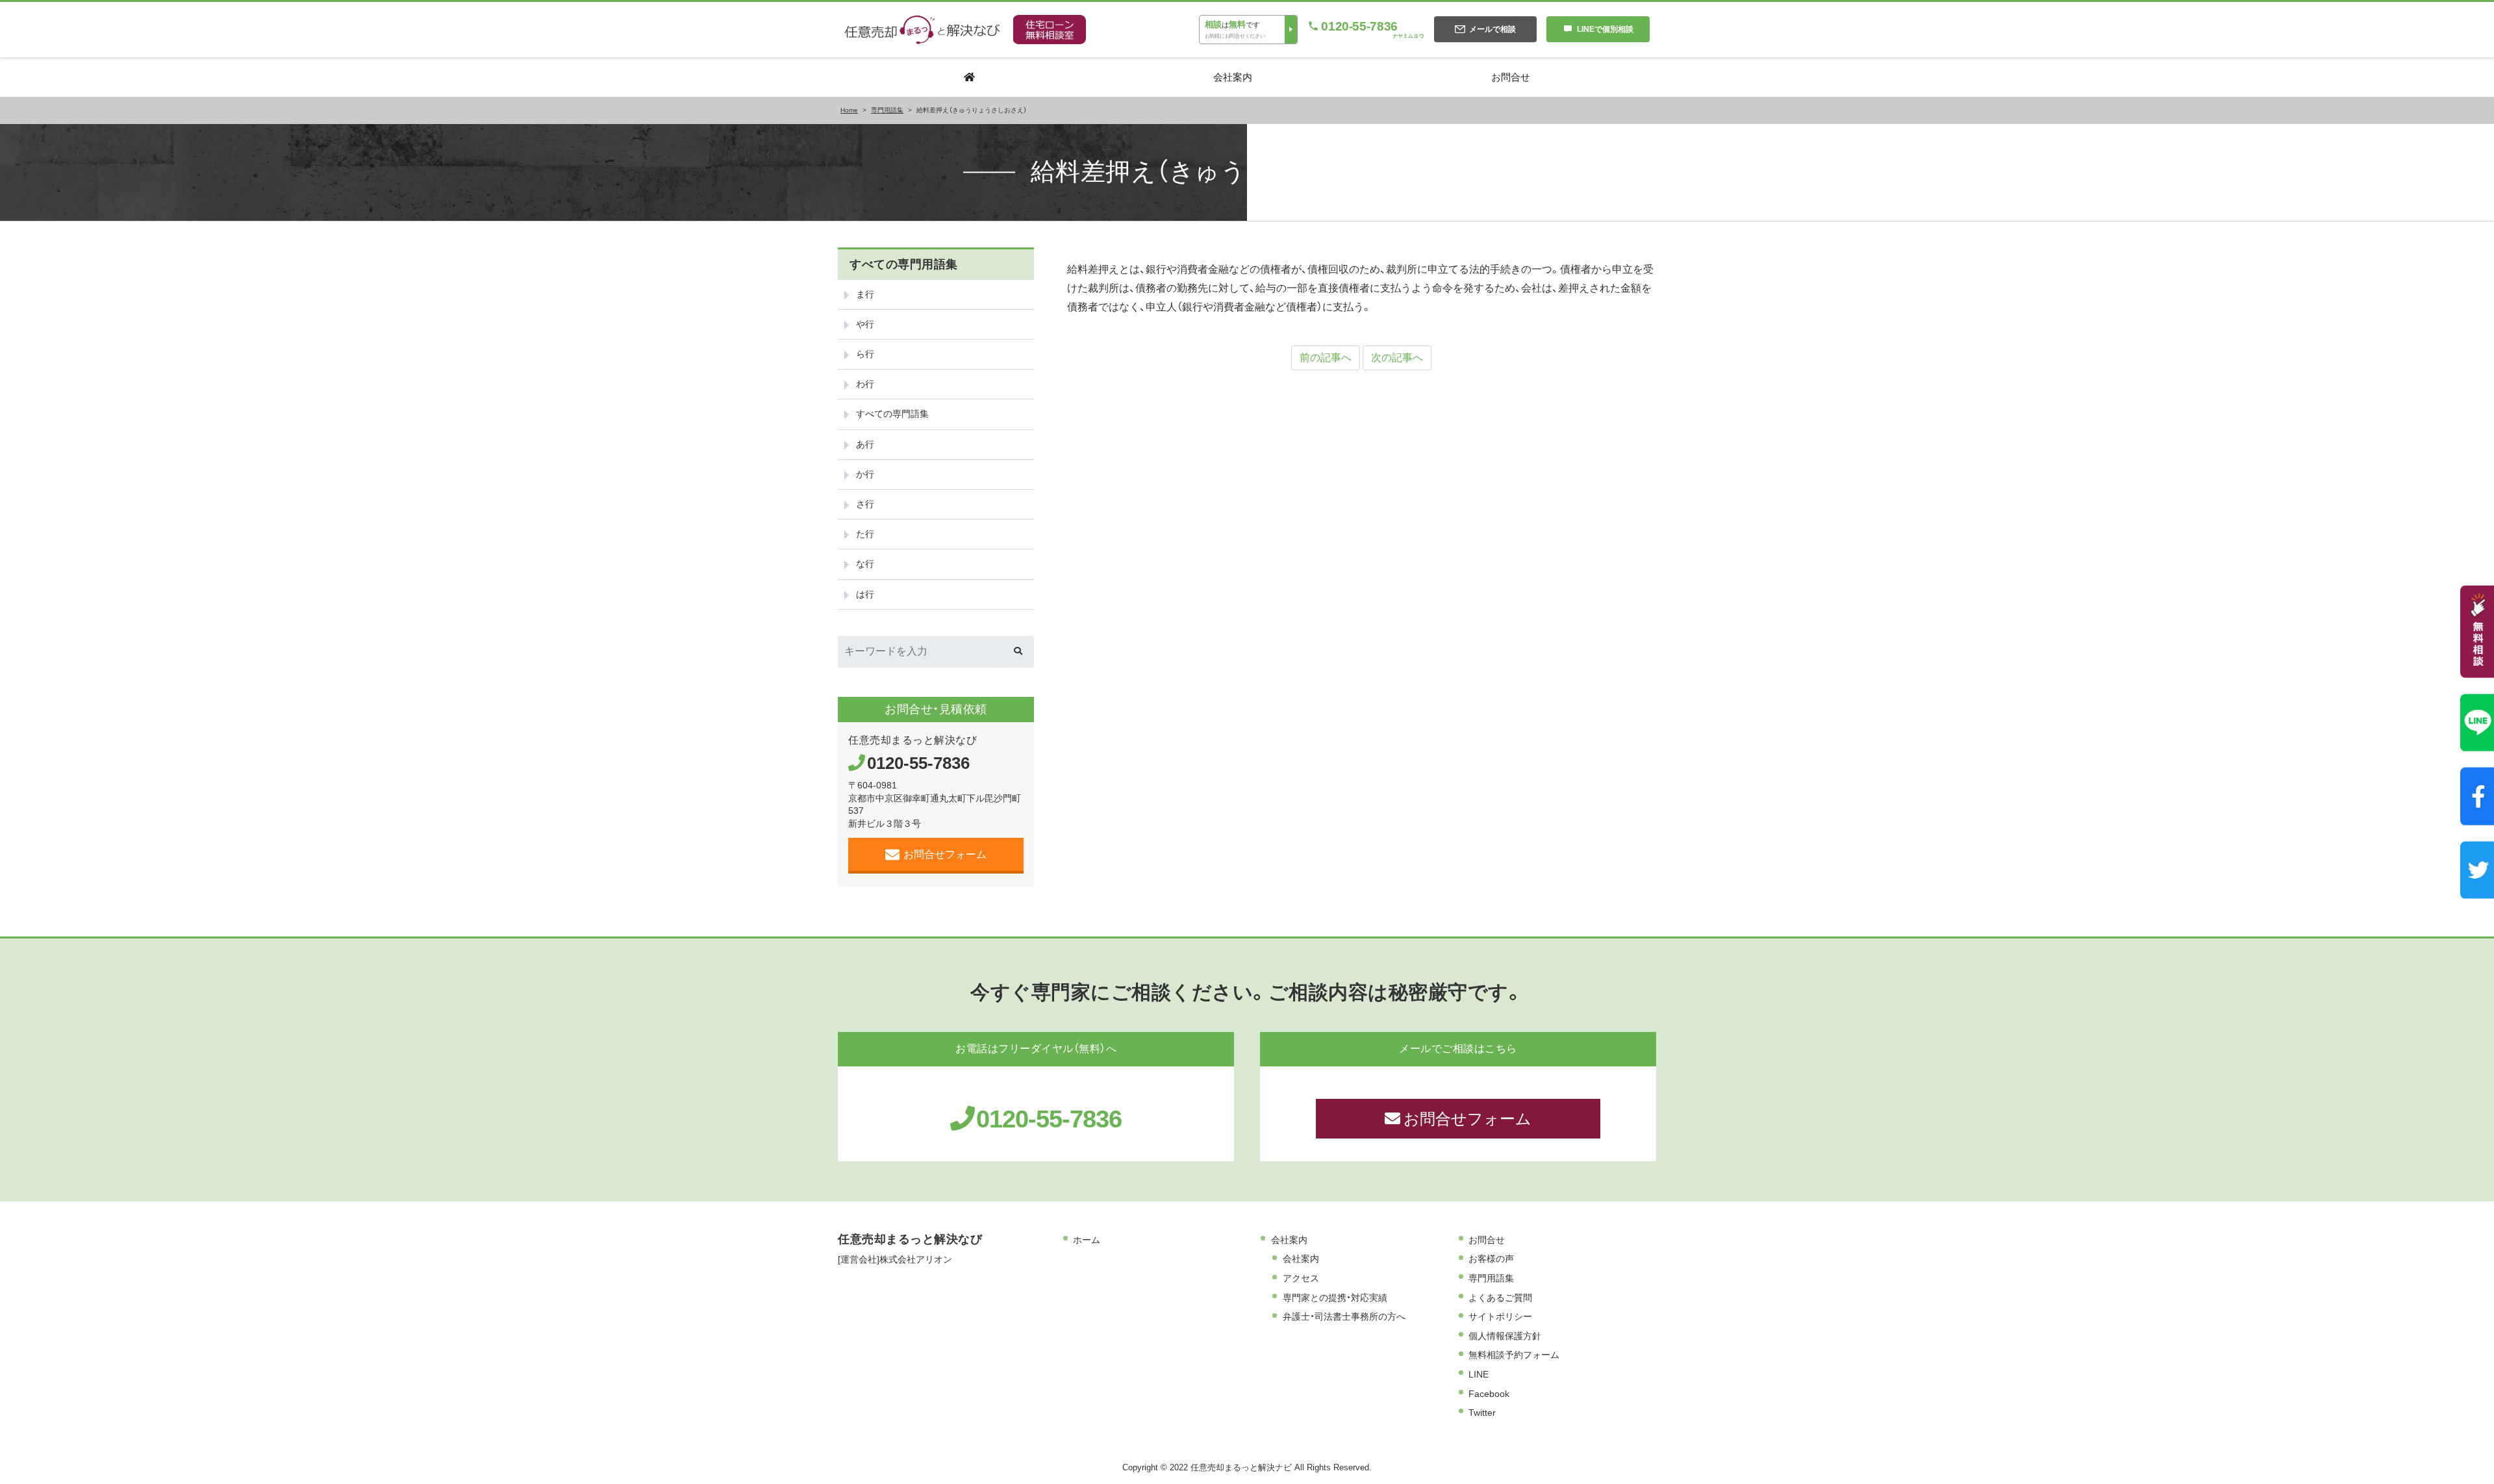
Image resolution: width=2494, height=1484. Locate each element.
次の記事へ (1397, 358)
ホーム (1087, 1240)
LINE (1479, 1374)
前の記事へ (1326, 358)
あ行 (865, 444)
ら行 (865, 354)
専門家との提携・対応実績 (1335, 1298)
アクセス (1301, 1278)
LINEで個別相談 (1605, 29)
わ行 (865, 384)
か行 (865, 474)
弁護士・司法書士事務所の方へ (1344, 1316)
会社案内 (1289, 1240)
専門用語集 (1491, 1278)
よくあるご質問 (1500, 1298)
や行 (865, 324)
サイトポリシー (1500, 1316)
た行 (865, 534)
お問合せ (1487, 1240)
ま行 (865, 294)
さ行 (865, 504)
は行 (865, 594)
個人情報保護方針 (1505, 1336)
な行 (865, 564)
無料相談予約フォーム (1514, 1355)
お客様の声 (1491, 1259)
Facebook (1489, 1394)
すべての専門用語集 (904, 264)
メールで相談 (1493, 29)
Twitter (1482, 1413)
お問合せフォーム (945, 854)
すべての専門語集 (892, 414)
